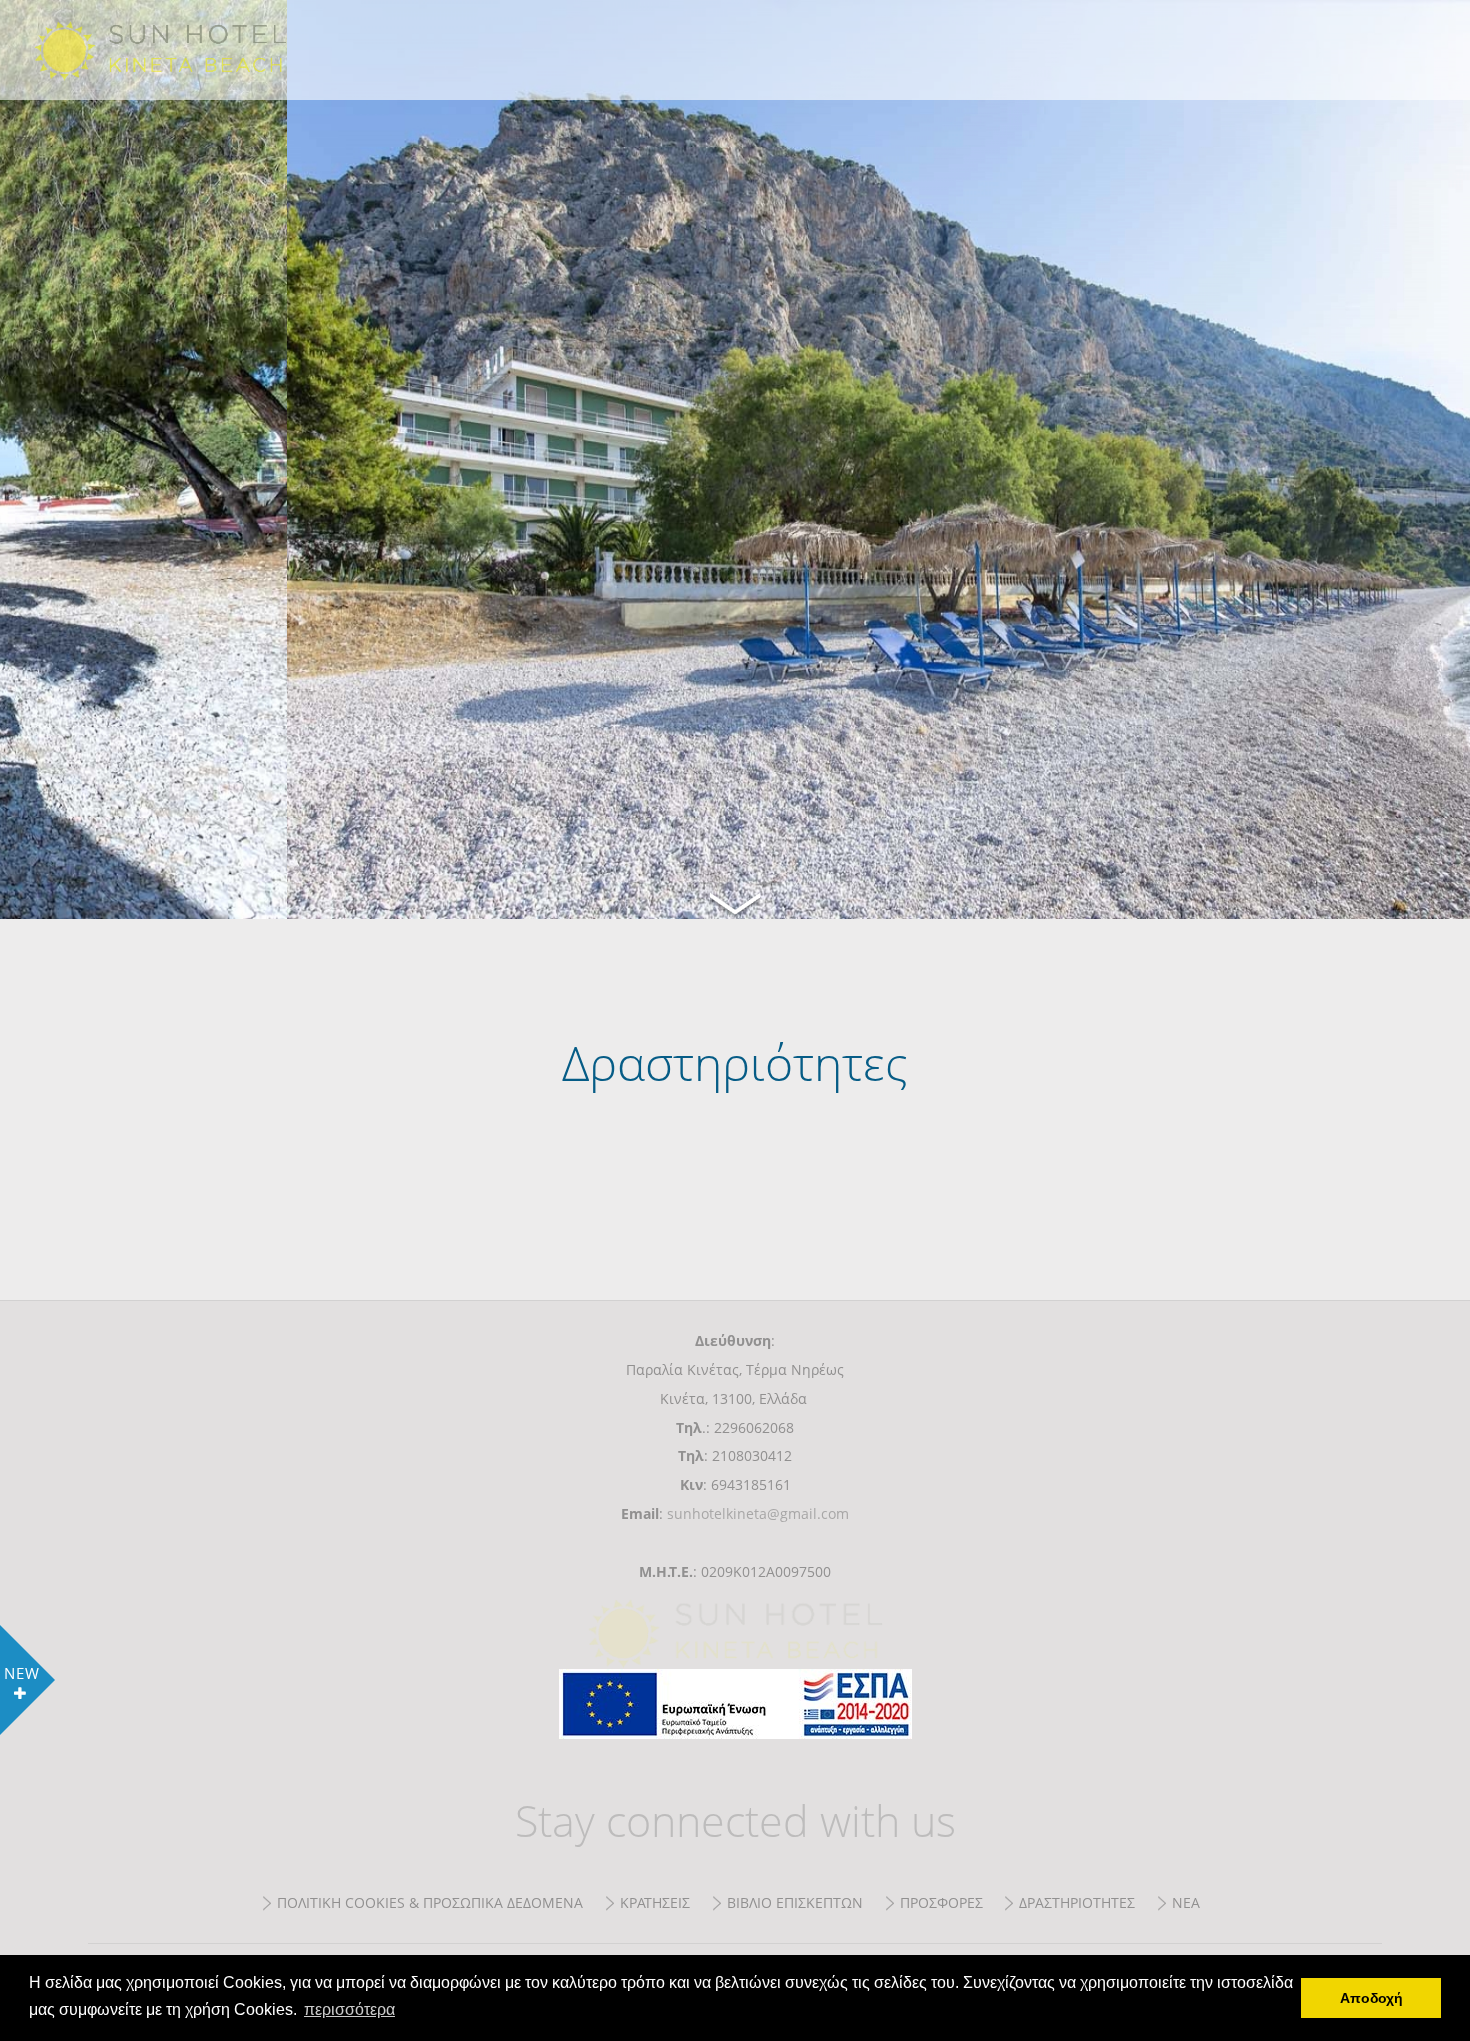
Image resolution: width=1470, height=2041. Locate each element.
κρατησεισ (655, 1902)
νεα (1186, 1902)
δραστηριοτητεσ (1077, 1902)
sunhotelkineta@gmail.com (758, 1513)
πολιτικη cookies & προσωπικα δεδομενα (430, 1902)
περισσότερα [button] (349, 2009)
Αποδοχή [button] (1371, 1998)
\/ (735, 901)
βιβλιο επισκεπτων (795, 1902)
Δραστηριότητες (184, 50)
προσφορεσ (941, 1902)
